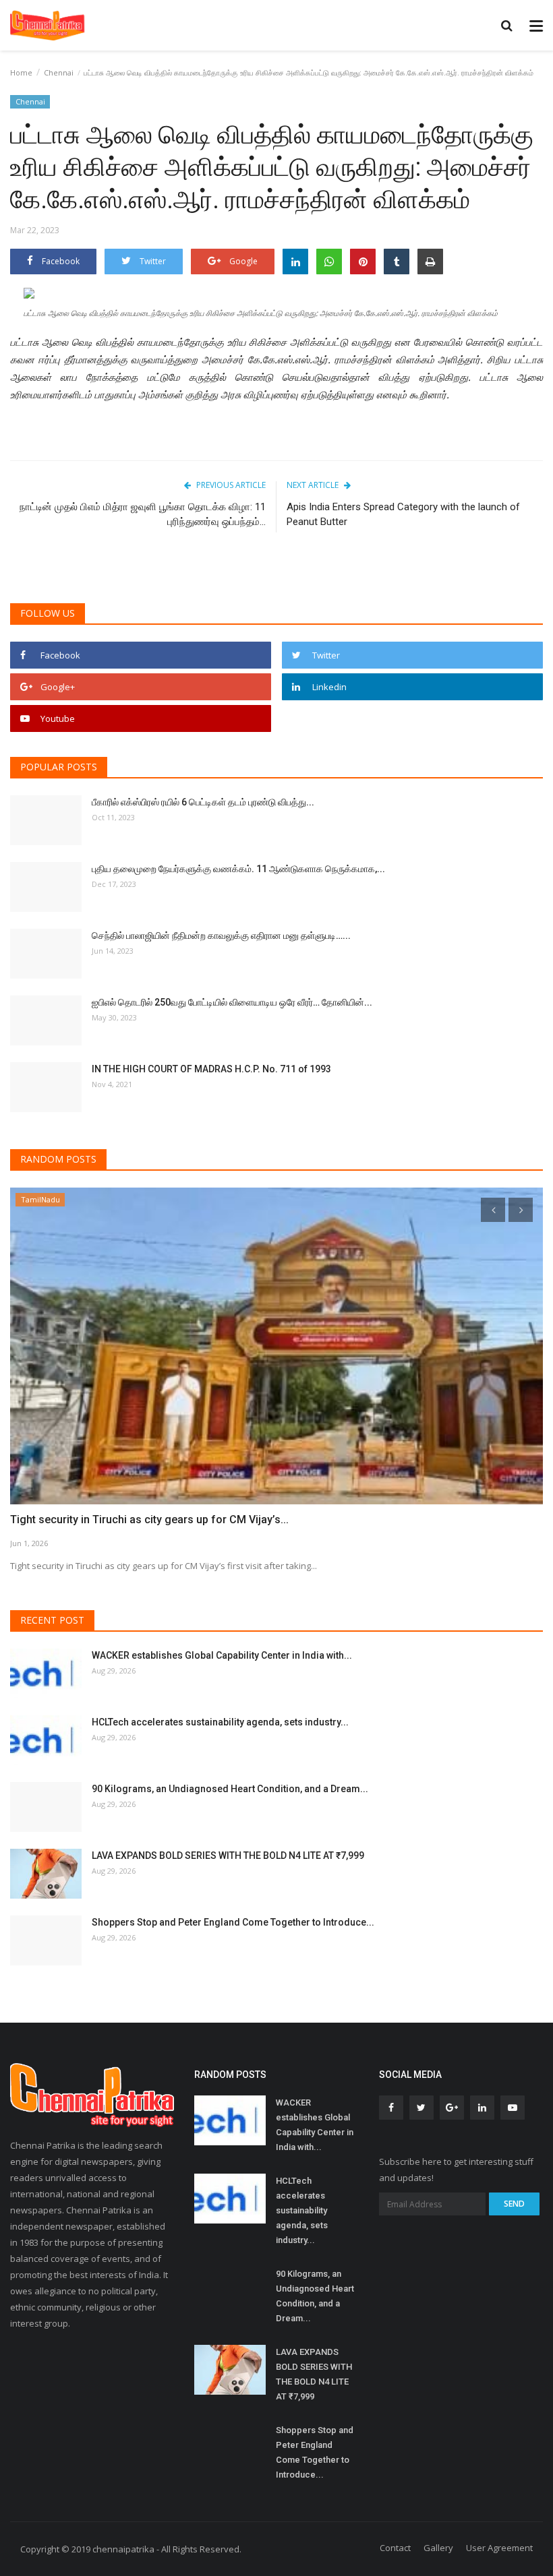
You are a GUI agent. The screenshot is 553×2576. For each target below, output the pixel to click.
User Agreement (499, 2548)
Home (21, 72)
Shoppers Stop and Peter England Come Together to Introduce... (233, 1922)
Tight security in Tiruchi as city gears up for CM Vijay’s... (149, 1520)
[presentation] (493, 1210)
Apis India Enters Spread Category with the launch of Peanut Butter (403, 514)
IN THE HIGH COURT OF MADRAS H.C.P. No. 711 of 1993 (211, 1069)
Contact (395, 2548)
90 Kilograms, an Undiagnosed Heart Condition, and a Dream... (230, 1789)
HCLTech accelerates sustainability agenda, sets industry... (220, 1722)
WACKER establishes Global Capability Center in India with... (222, 1655)
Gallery (438, 2548)
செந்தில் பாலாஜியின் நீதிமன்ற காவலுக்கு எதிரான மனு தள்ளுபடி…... (221, 936)
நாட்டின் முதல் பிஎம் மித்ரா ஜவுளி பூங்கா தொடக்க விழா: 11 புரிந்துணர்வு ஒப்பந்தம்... (143, 514)
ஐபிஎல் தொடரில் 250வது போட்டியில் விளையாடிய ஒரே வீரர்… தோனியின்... (232, 1002)
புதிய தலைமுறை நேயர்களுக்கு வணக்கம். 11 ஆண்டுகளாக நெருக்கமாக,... (238, 869)
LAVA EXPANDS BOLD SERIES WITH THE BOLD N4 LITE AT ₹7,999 (228, 1856)
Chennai (59, 72)
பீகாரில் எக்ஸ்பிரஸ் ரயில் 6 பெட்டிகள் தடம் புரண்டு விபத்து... (203, 802)
